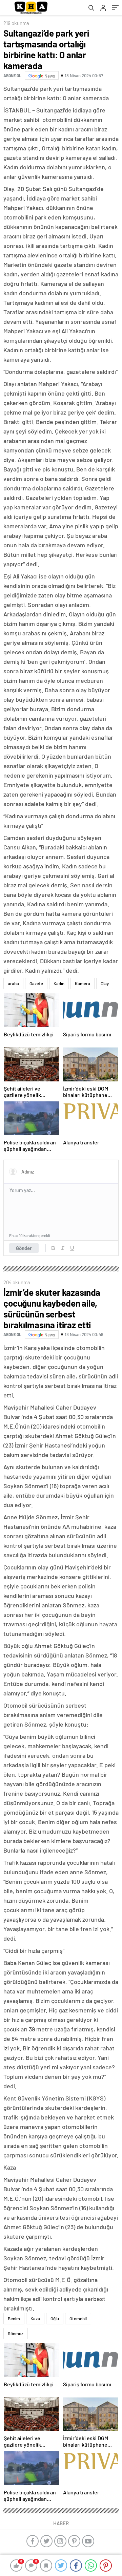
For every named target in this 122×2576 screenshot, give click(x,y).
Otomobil (78, 2319)
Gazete (36, 984)
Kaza (35, 2319)
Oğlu (55, 2319)
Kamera (83, 984)
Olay (105, 984)
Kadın (59, 984)
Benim (14, 2319)
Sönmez (16, 2334)
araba (13, 984)
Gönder (24, 1248)
